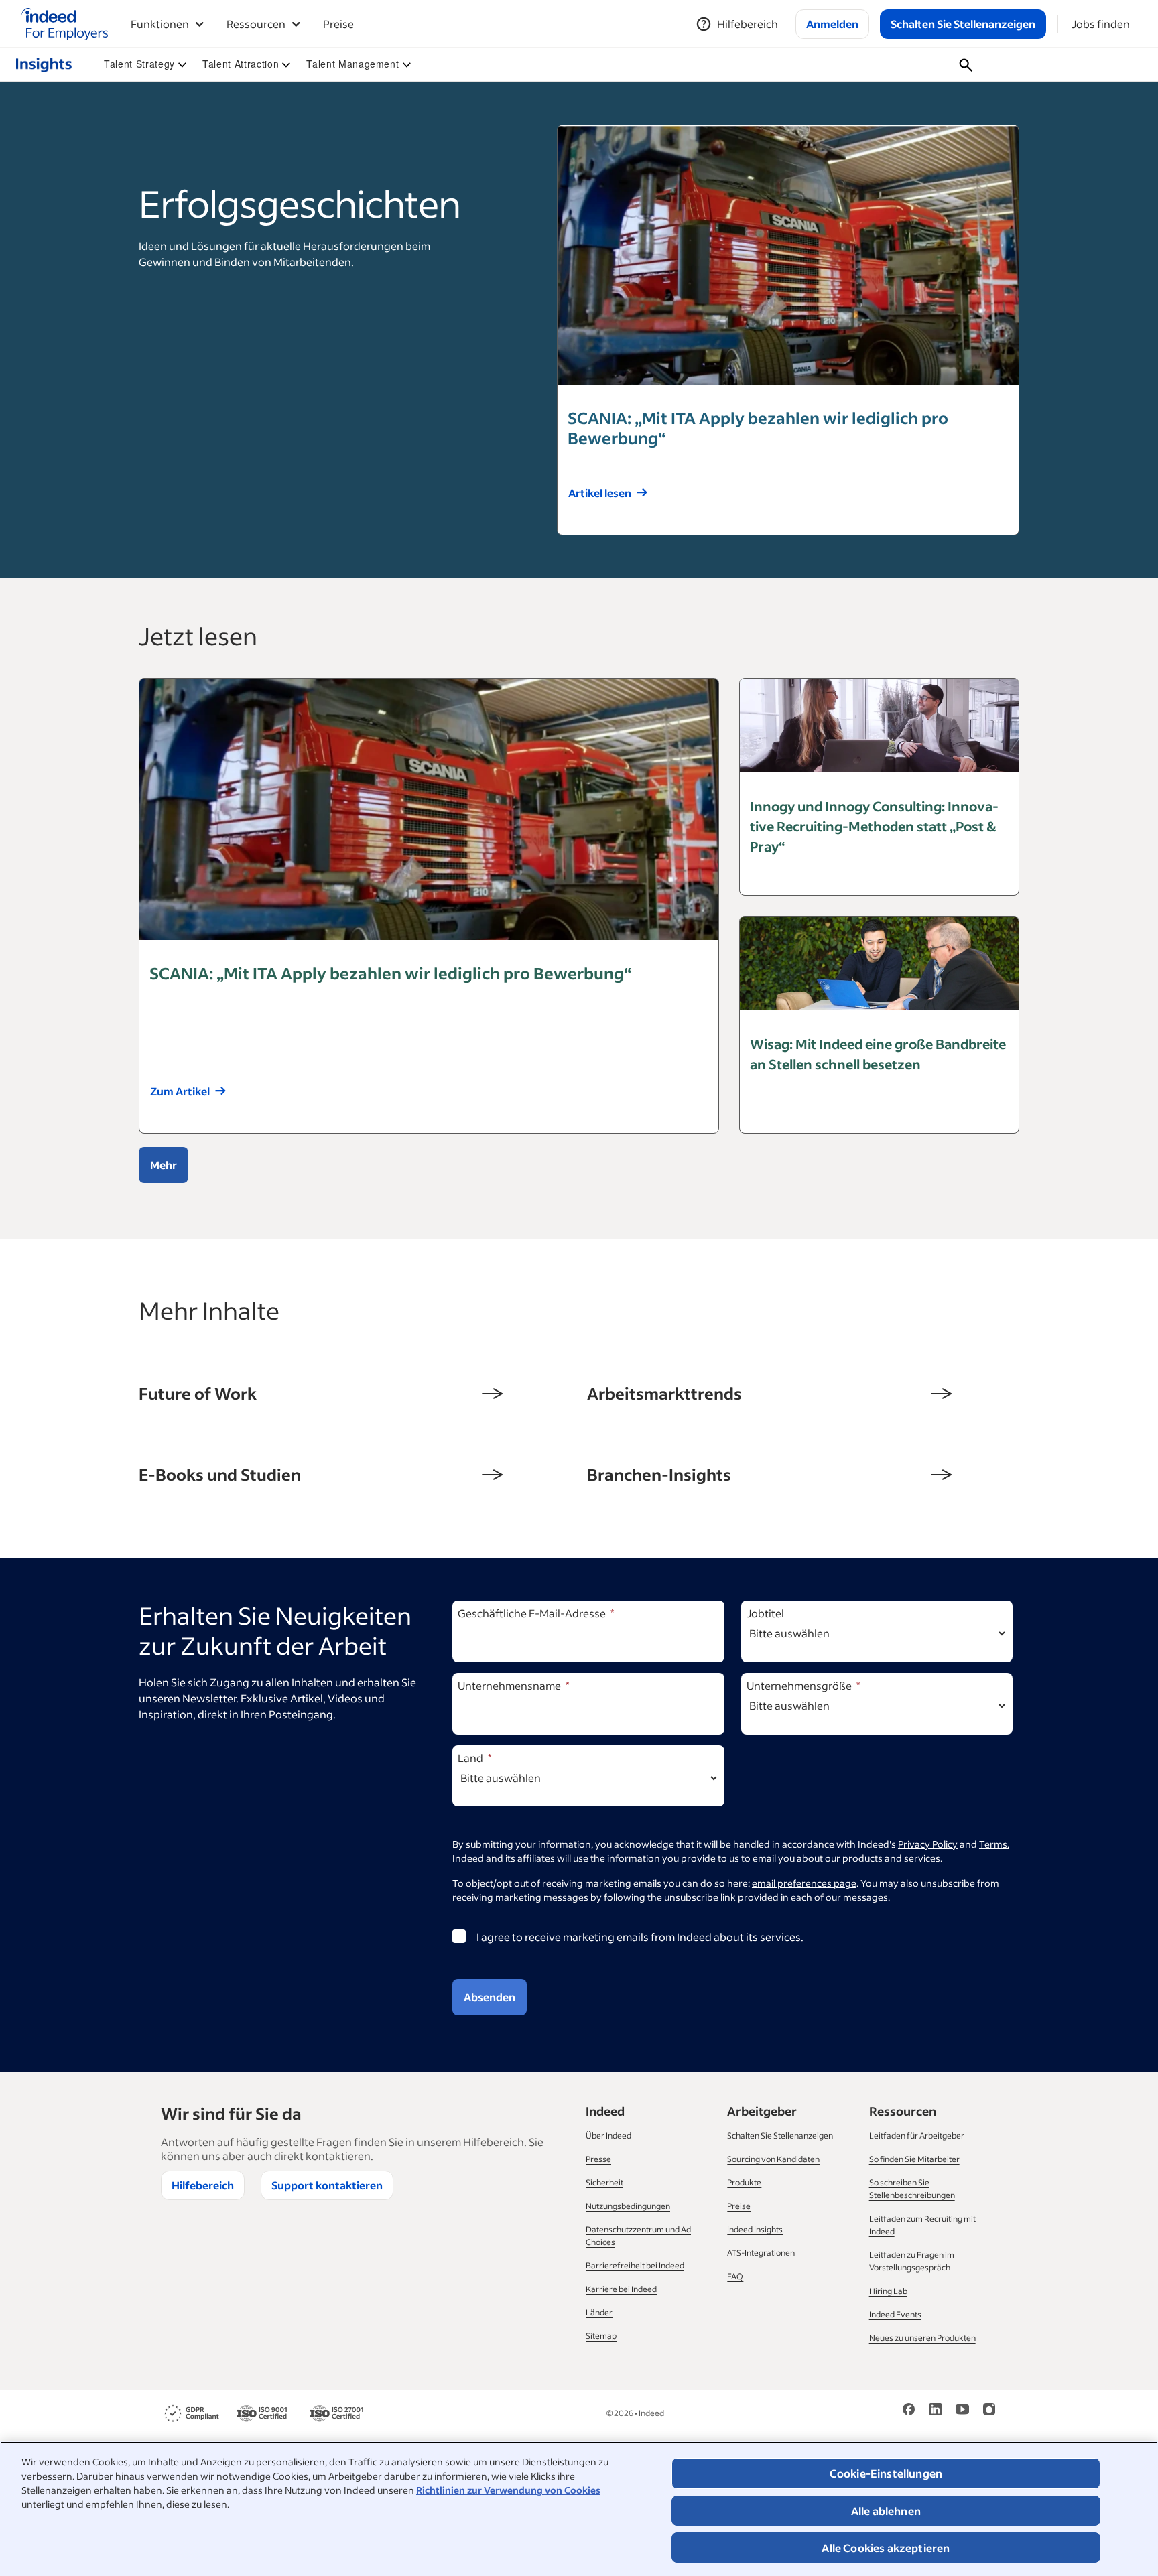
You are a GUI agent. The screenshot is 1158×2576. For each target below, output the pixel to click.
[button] (145, 64)
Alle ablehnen (886, 2511)
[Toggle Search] (966, 65)
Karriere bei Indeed (621, 2289)
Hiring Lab (888, 2291)
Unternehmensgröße (799, 1685)
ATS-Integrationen (761, 2253)
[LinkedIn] (936, 2408)
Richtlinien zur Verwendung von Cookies (508, 2490)
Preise (338, 24)
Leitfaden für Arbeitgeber (917, 2136)
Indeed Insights (755, 2229)
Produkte (744, 2182)
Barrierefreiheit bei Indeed (635, 2265)
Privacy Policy (928, 1844)
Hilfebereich (203, 2185)
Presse (598, 2159)
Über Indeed (608, 2136)
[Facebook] (909, 2408)
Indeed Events (895, 2314)
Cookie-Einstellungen (886, 2473)
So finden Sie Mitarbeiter (914, 2159)
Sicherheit (604, 2182)
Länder (599, 2312)
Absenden (490, 1997)
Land (470, 1758)
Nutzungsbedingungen (628, 2206)
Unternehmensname (509, 1685)
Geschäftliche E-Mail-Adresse (532, 1613)
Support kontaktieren (327, 2185)
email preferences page (804, 1883)
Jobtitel (765, 1613)
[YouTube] (962, 2408)
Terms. (994, 1844)
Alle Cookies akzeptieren (886, 2548)
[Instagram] (989, 2408)
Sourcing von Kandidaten (773, 2159)
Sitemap (601, 2336)
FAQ (735, 2276)
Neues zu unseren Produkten (922, 2338)
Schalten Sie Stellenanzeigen (780, 2136)
